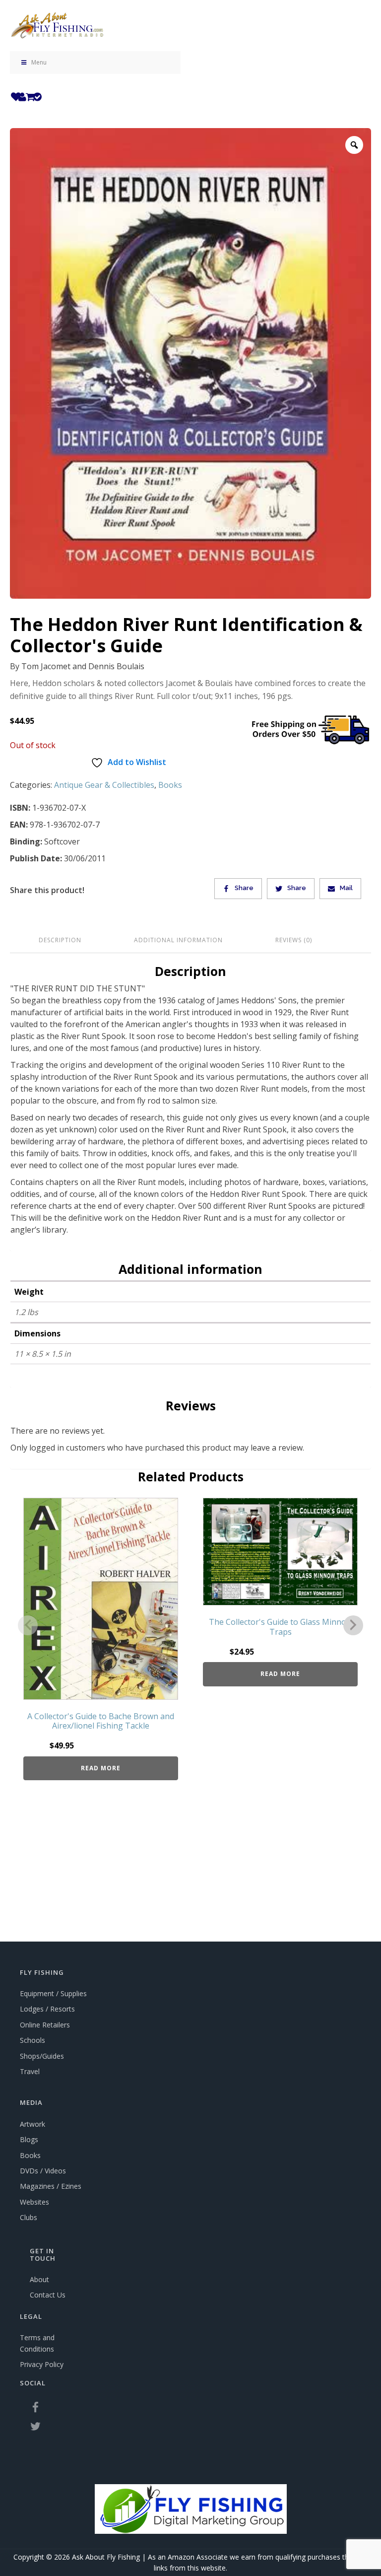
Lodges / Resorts (47, 2009)
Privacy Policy (42, 2364)
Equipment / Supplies (53, 1993)
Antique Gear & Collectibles (104, 785)
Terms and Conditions (37, 2343)
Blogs (29, 2139)
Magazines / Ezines (51, 2186)
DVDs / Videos (43, 2171)
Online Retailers (45, 2025)
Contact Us (48, 2295)
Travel (30, 2071)
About (39, 2279)
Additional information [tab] (178, 940)
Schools (32, 2040)
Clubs (29, 2217)
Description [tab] (60, 940)
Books (170, 785)
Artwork (32, 2124)
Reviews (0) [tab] (294, 940)
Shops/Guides (42, 2056)
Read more (101, 1768)
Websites (34, 2202)
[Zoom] (354, 145)
